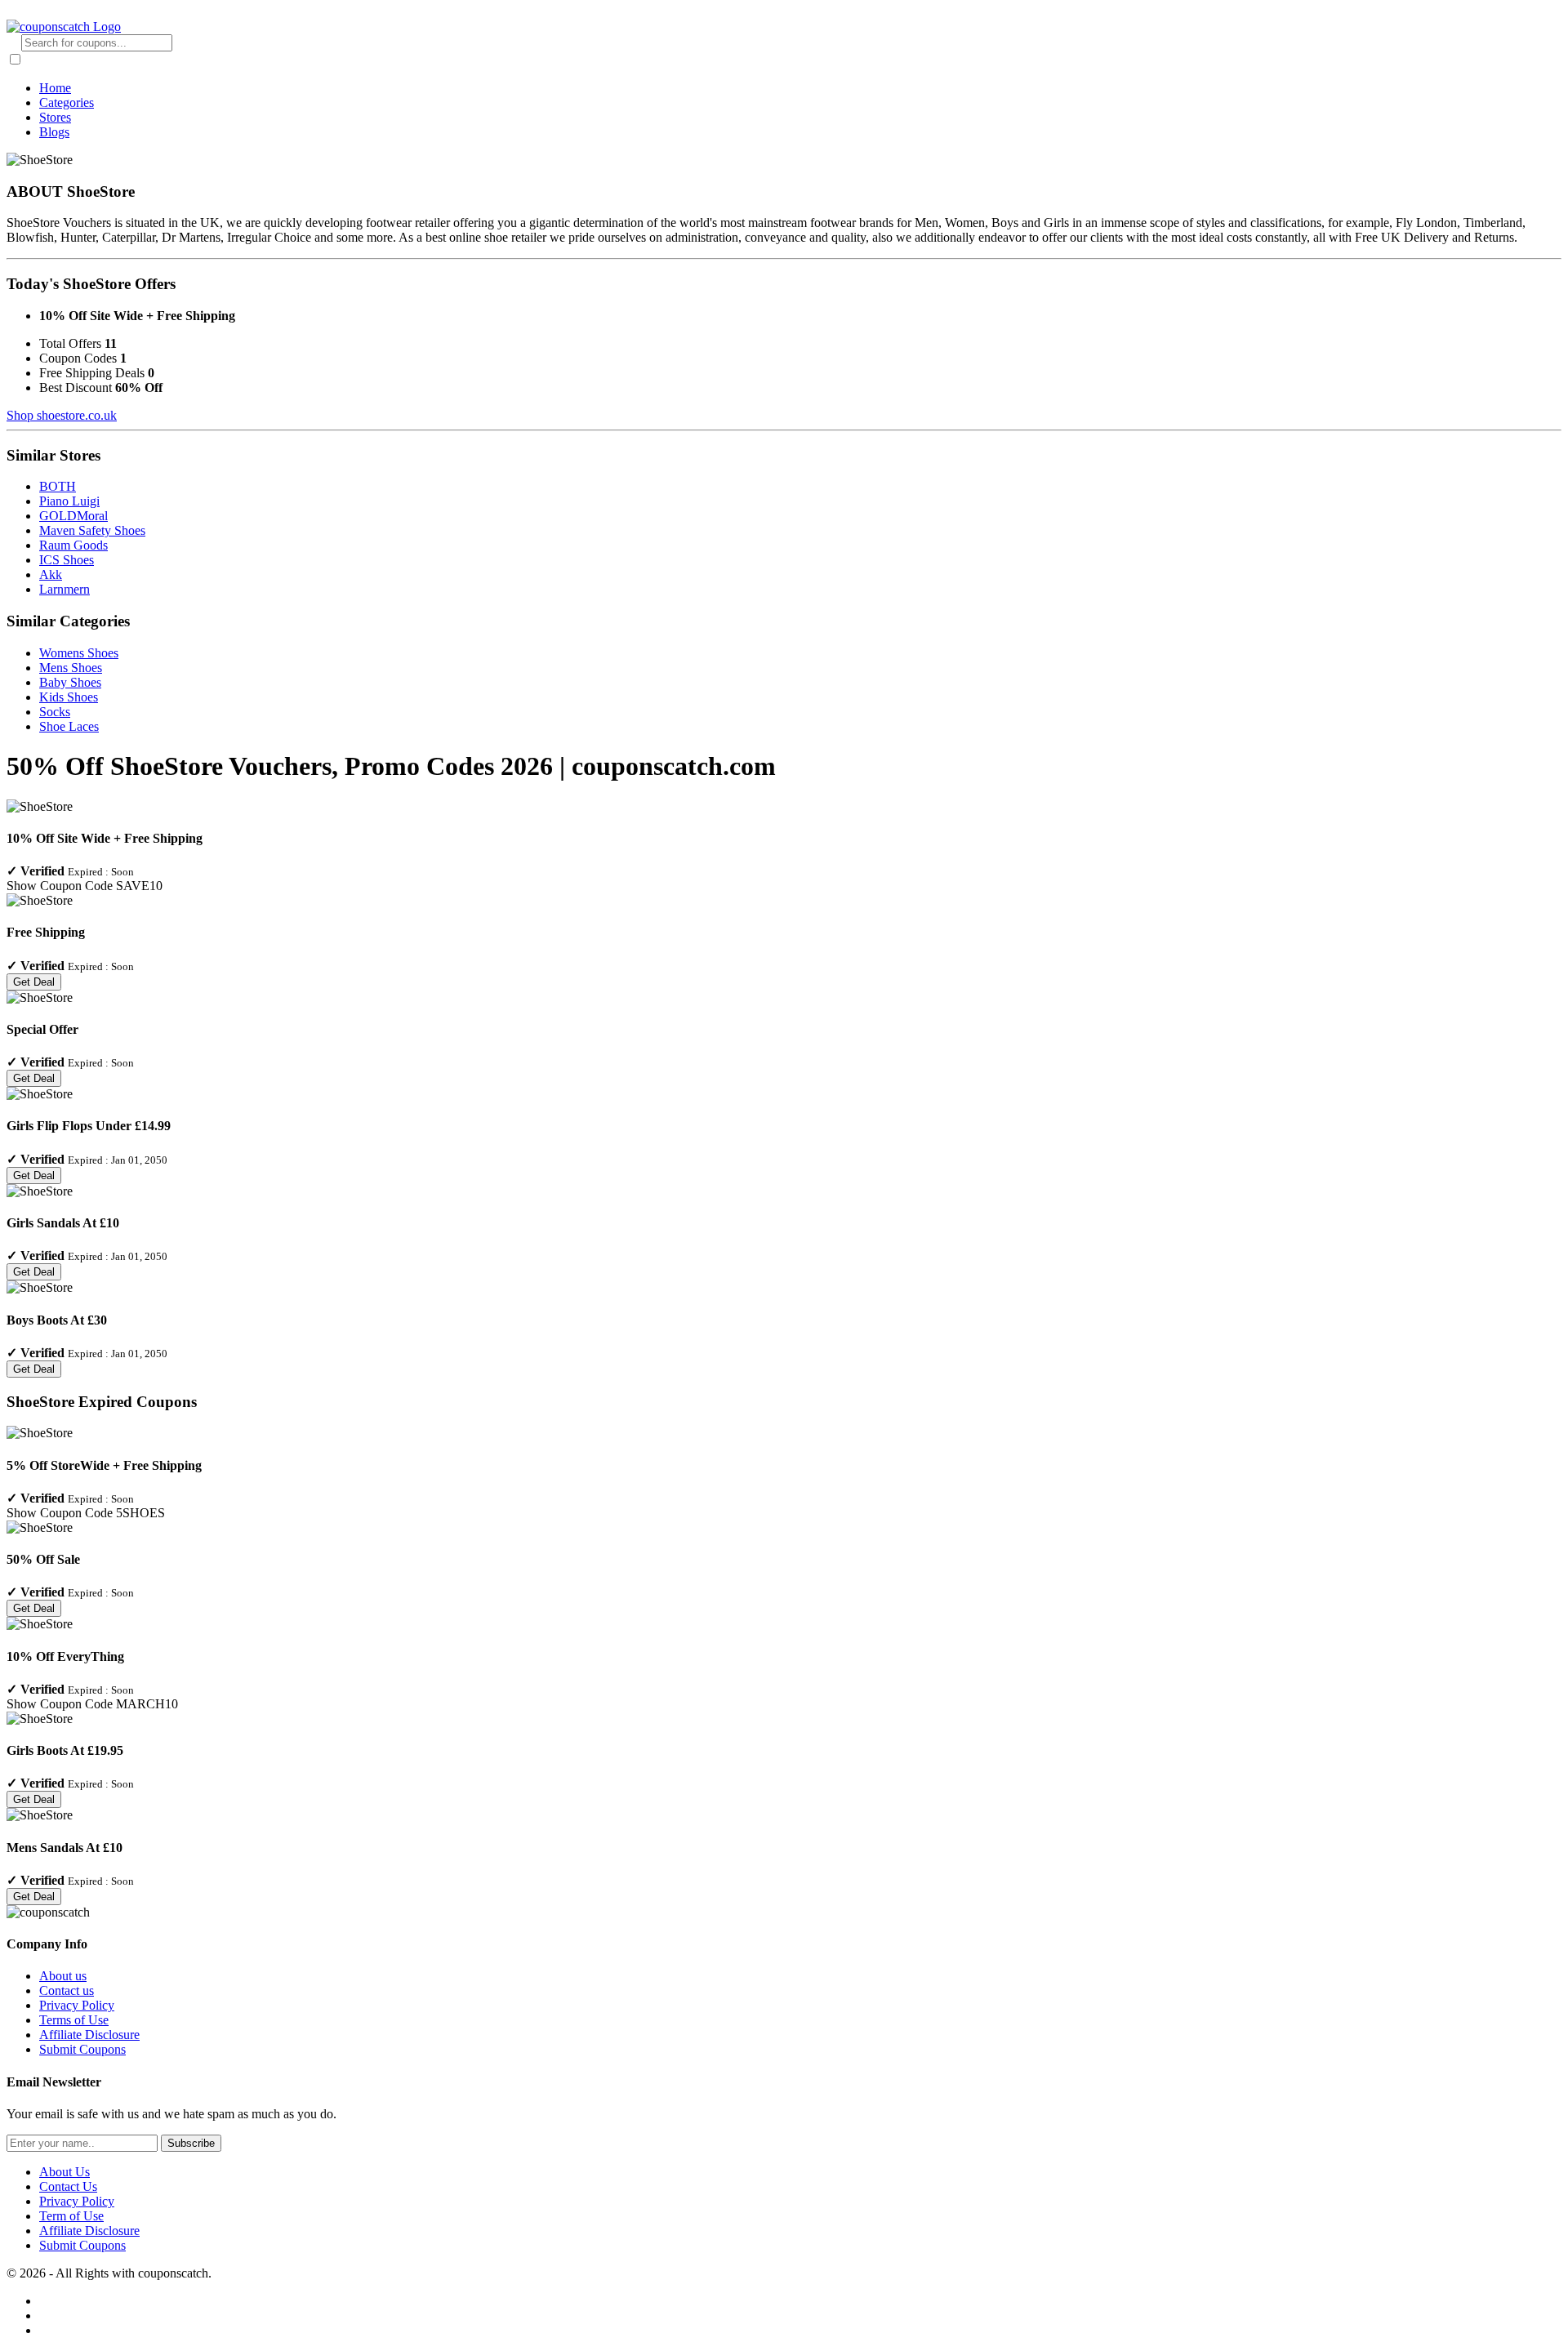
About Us (65, 2172)
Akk (51, 574)
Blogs (54, 132)
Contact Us (68, 2186)
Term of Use (71, 2216)
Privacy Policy (77, 2005)
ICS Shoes (67, 560)
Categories (67, 102)
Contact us (67, 1990)
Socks (55, 712)
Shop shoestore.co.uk (62, 415)
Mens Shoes (71, 668)
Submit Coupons (82, 2049)
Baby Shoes (70, 682)
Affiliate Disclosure (89, 2035)
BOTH (58, 486)
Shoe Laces (69, 726)
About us (63, 1976)
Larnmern (65, 589)
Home (55, 88)
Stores (55, 117)
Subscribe (191, 2143)
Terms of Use (74, 2020)
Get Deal (34, 982)
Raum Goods (73, 545)
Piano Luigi (69, 501)
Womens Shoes (79, 653)
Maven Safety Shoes (92, 530)
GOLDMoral (73, 516)
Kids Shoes (69, 697)
